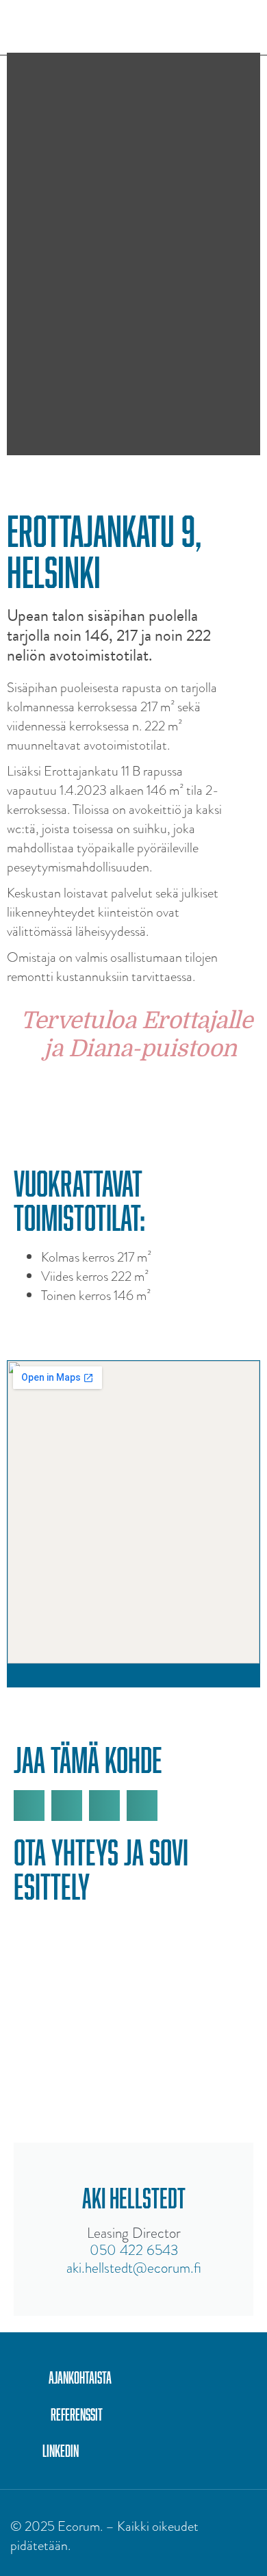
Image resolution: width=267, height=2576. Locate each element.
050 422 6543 (134, 2250)
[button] (246, 27)
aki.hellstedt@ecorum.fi (134, 2268)
